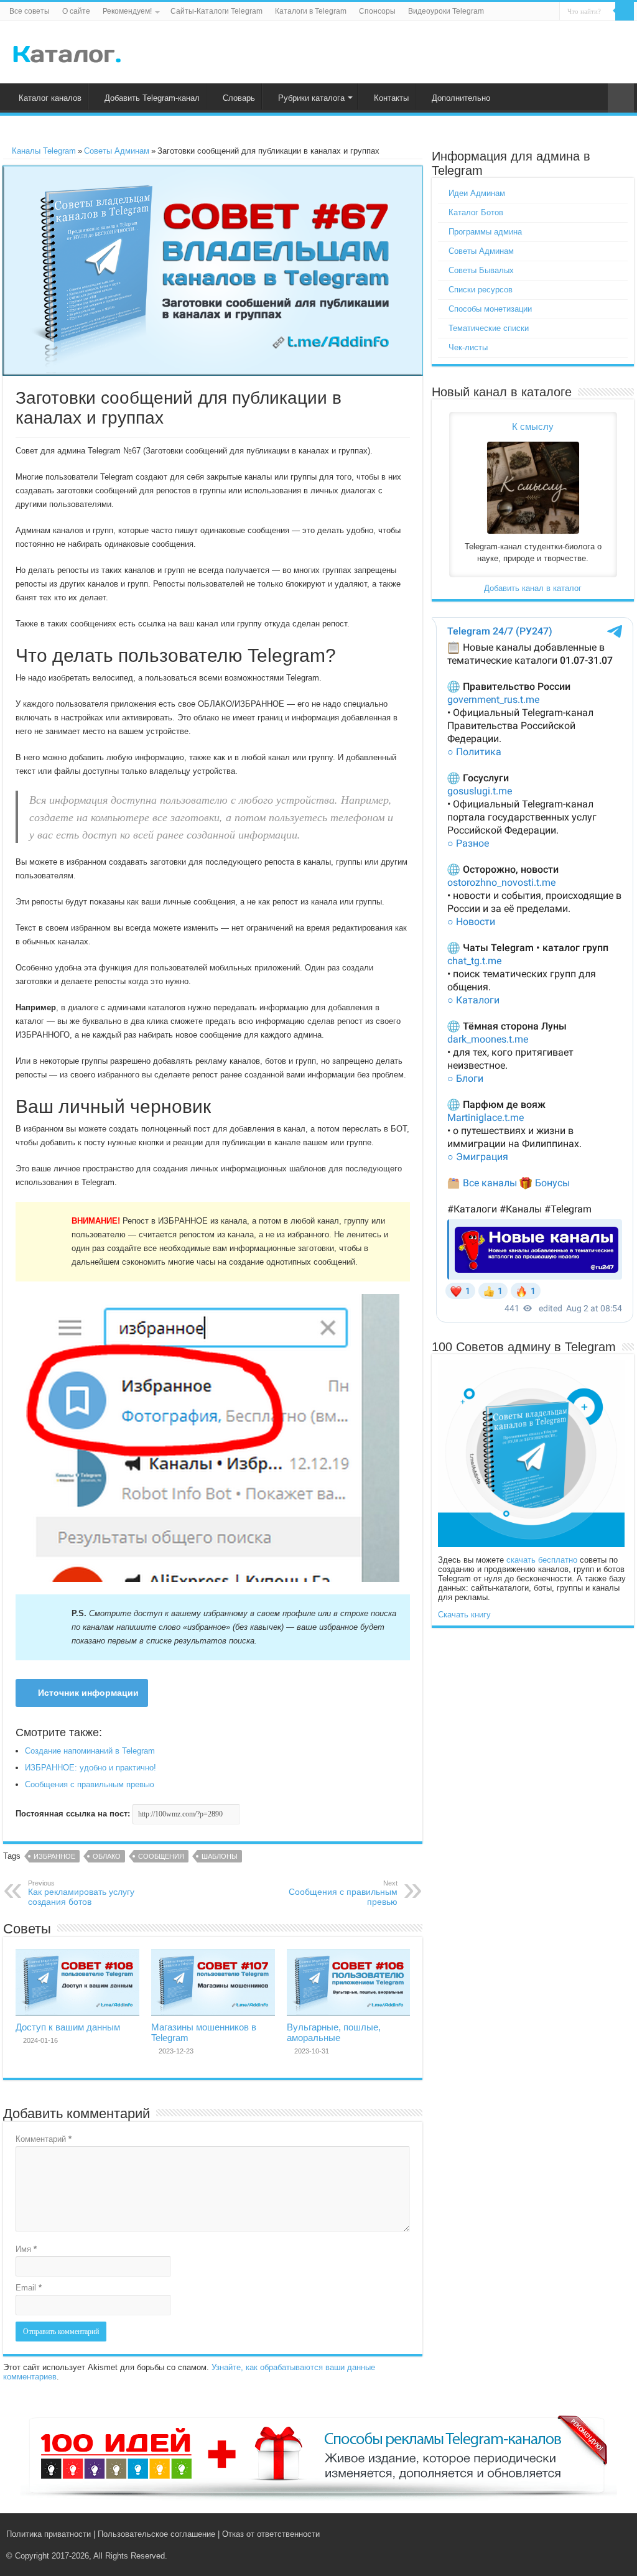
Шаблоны (220, 1856)
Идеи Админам (477, 193)
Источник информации (88, 1693)
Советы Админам (117, 151)
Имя (26, 2249)
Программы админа (485, 232)
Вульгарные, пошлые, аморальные (334, 2032)
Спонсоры (377, 11)
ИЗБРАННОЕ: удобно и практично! (91, 1768)
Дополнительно (461, 98)
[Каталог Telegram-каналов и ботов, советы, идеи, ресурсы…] (67, 52)
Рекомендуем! (127, 11)
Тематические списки (489, 328)
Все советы (30, 11)
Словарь (239, 98)
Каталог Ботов (476, 212)
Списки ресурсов (481, 290)
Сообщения (161, 1856)
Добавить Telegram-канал (152, 98)
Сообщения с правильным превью (90, 1784)
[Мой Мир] (616, 2534)
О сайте (76, 11)
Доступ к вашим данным (68, 2027)
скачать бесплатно (542, 1560)
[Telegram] (604, 2534)
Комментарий (44, 2139)
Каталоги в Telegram (311, 11)
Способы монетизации (490, 309)
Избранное (54, 1856)
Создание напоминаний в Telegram (90, 1751)
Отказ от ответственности (271, 2534)
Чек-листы (468, 347)
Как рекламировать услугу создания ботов (81, 1893)
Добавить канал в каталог (533, 588)
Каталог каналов (50, 98)
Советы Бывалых (481, 270)
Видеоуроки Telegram (446, 11)
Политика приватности (49, 2534)
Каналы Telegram (43, 151)
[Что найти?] (625, 11)
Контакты (391, 98)
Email (29, 2288)
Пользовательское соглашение (156, 2534)
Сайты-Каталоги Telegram (216, 11)
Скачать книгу (464, 1615)
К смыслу (533, 426)
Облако (107, 1856)
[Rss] (578, 2534)
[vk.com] (589, 2534)
